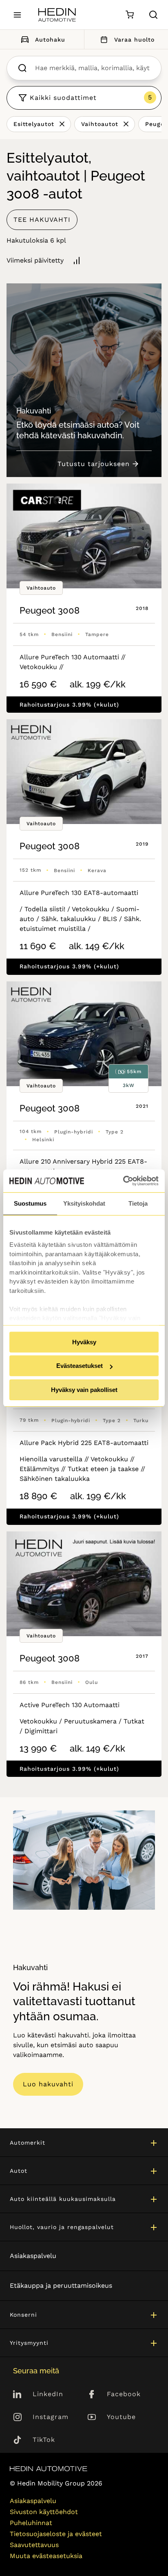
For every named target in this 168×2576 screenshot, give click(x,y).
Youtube (121, 2417)
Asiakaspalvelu (33, 2256)
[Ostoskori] (129, 15)
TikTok (44, 2440)
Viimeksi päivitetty (35, 260)
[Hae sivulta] (153, 15)
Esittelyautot (34, 124)
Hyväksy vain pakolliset (84, 1390)
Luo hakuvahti (48, 2084)
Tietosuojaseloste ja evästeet (56, 2534)
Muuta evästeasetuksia (46, 2556)
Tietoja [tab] (138, 1203)
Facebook (124, 2394)
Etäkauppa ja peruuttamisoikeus (61, 2285)
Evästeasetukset (80, 1366)
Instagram (51, 2417)
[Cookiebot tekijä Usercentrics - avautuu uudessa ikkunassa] (123, 1181)
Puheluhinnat (31, 2523)
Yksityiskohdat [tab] (84, 1203)
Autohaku (50, 40)
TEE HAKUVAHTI (42, 220)
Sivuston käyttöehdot (44, 2512)
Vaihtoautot (100, 124)
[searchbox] (92, 68)
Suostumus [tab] (30, 1203)
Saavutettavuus (34, 2545)
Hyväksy (84, 1342)
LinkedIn (48, 2394)
